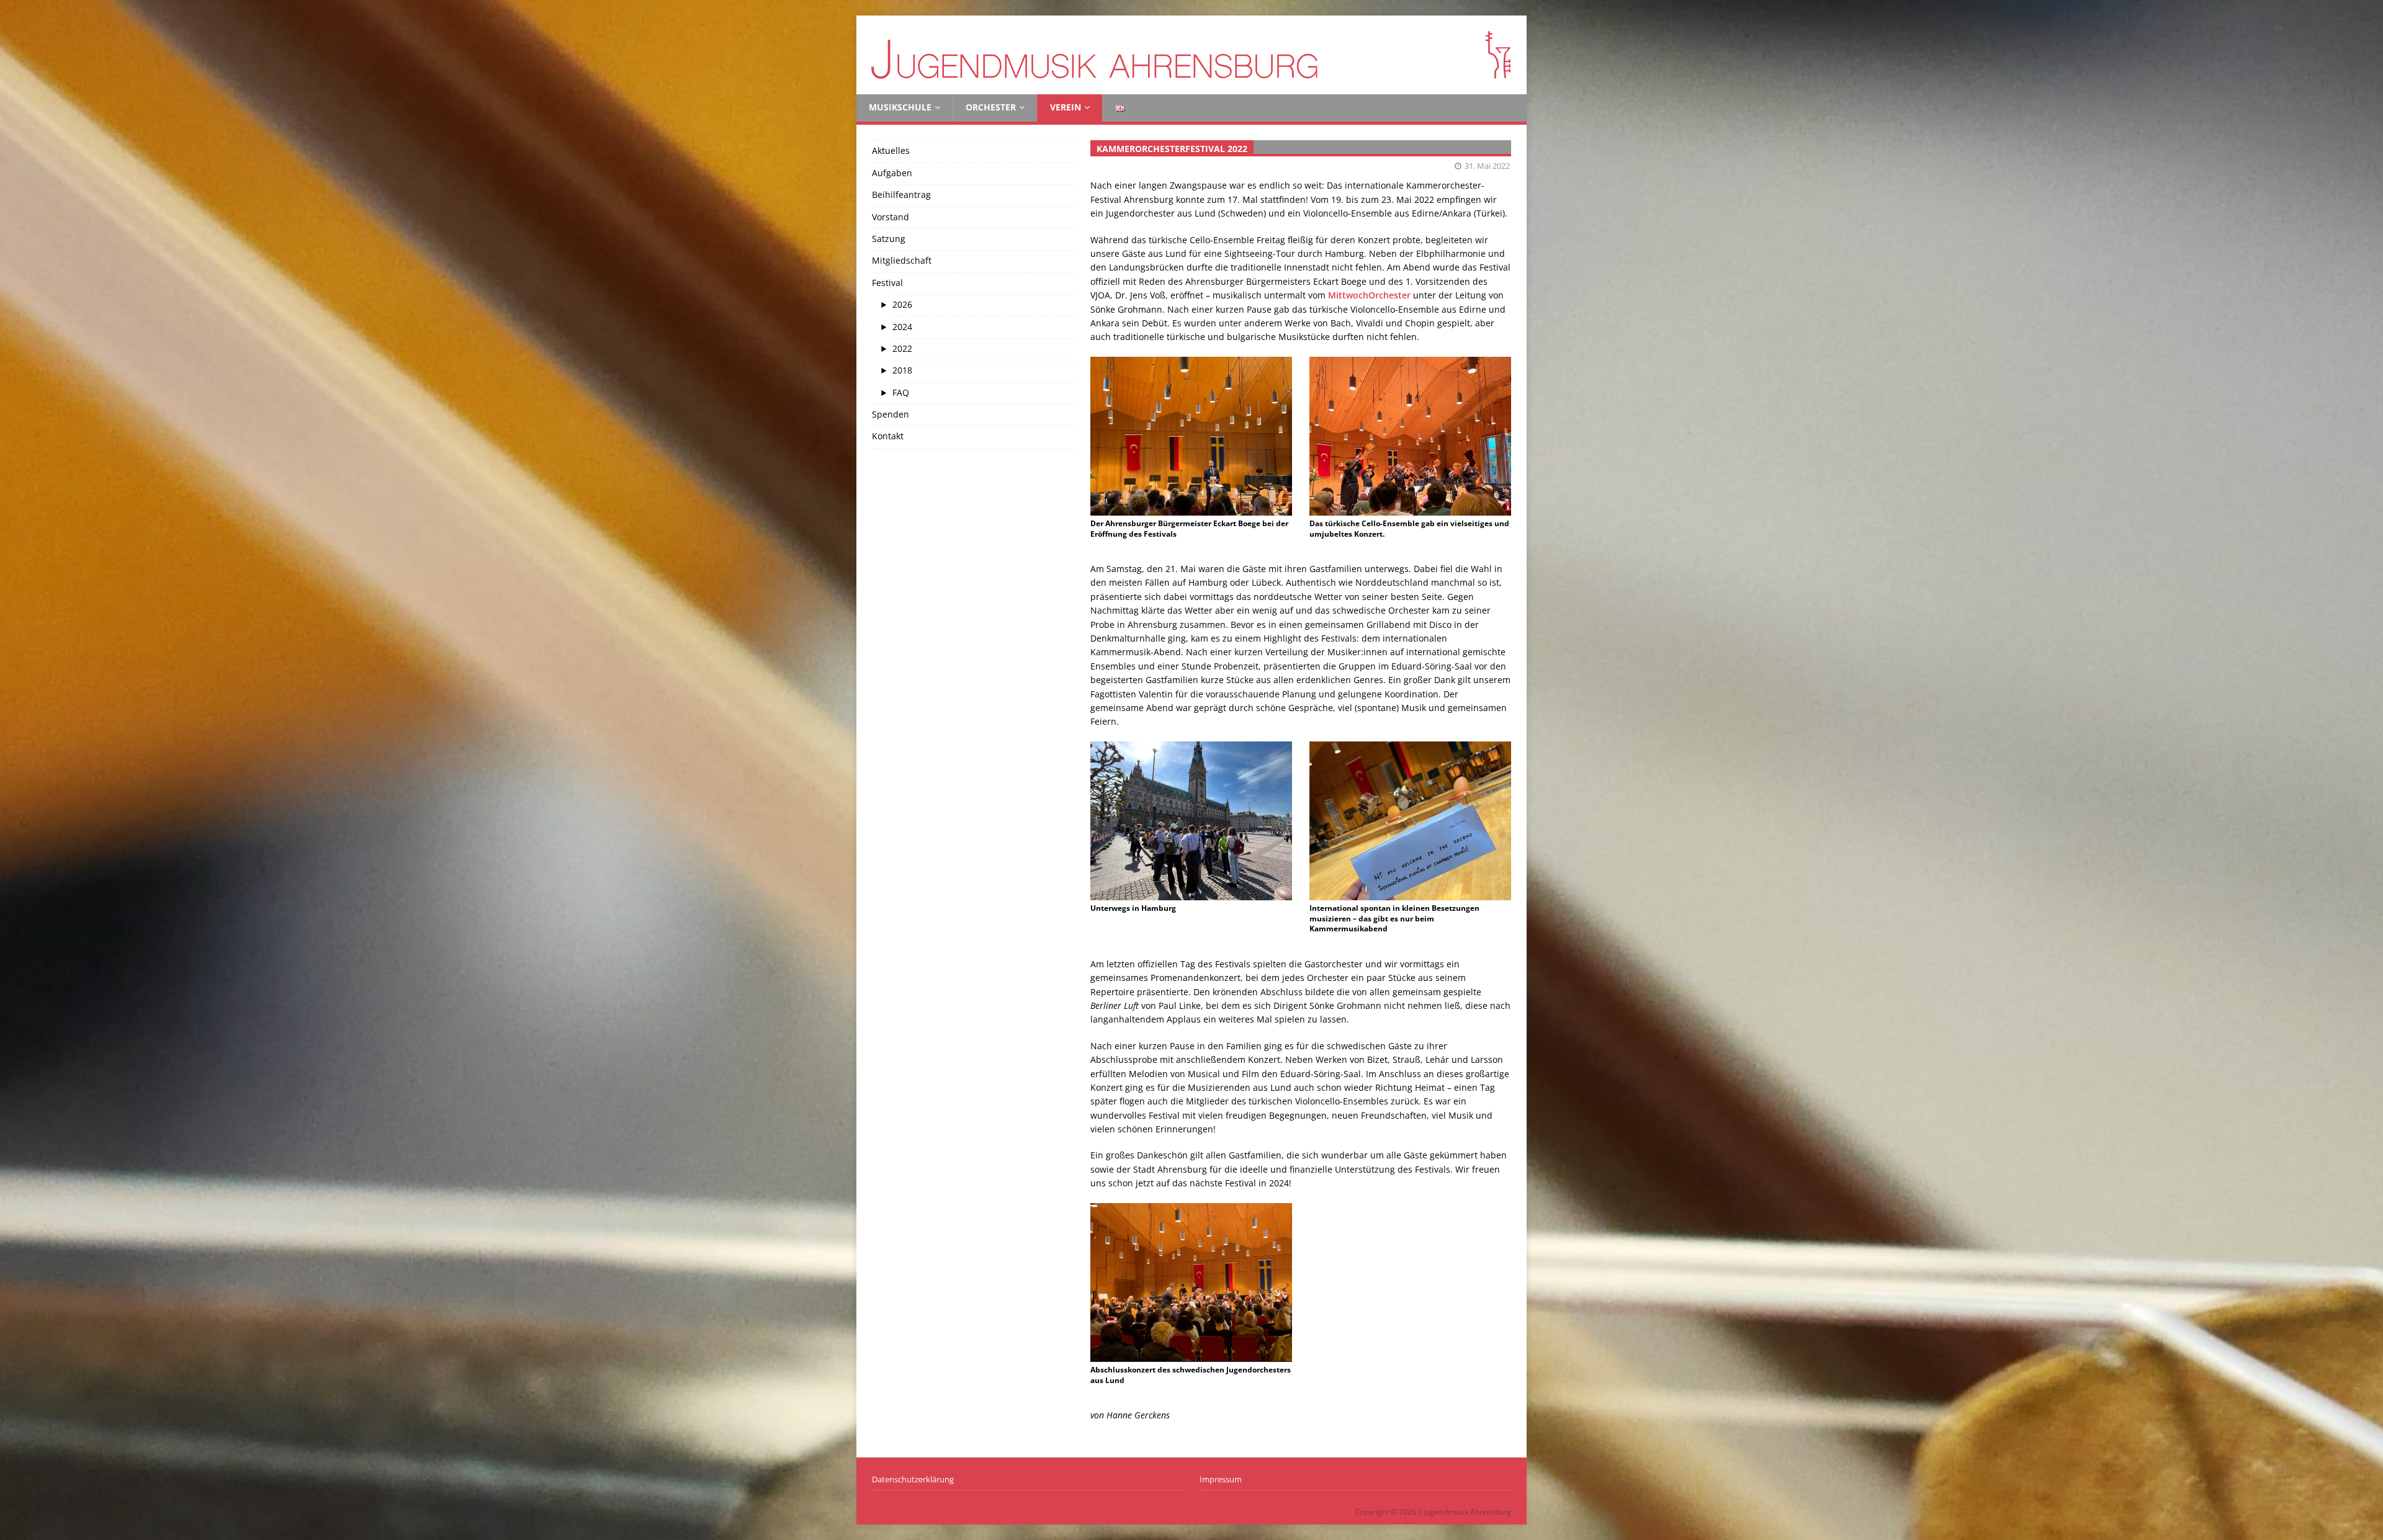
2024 (902, 327)
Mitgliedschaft (902, 260)
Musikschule (900, 107)
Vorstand (891, 217)
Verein (1066, 107)
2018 (902, 370)
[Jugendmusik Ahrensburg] (1191, 87)
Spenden (891, 414)
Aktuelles (891, 150)
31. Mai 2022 (1487, 166)
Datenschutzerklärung (913, 1479)
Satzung (889, 239)
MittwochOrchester (1369, 295)
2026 (902, 304)
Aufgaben (892, 173)
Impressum (1221, 1479)
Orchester (991, 107)
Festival (887, 283)
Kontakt (888, 436)
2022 (902, 348)
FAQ (901, 392)
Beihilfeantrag (901, 195)
